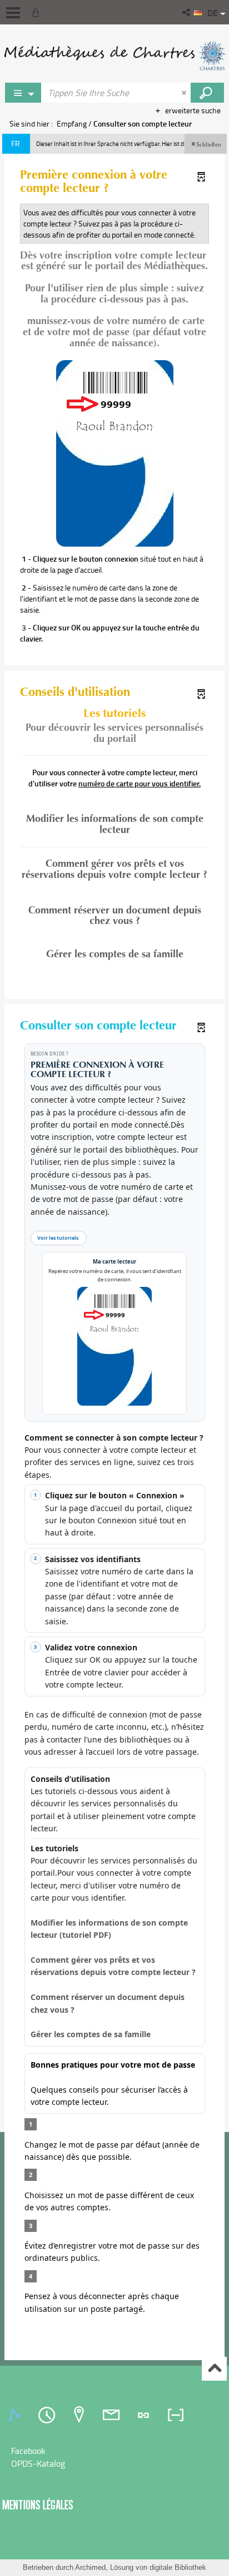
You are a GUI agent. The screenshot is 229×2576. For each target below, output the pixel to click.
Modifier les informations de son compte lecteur (115, 824)
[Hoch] (214, 2369)
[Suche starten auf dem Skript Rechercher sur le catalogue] (207, 93)
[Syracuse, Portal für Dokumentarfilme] (114, 55)
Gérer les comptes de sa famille (115, 954)
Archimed (90, 2567)
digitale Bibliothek (178, 2567)
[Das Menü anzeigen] (13, 13)
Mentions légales (38, 2505)
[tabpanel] (114, 2457)
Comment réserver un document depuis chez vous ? (115, 916)
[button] (187, 12)
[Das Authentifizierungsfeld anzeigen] (38, 12)
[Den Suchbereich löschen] (185, 93)
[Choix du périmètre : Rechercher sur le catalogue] (23, 93)
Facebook (28, 2451)
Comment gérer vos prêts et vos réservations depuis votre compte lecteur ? (114, 870)
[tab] (16, 2415)
